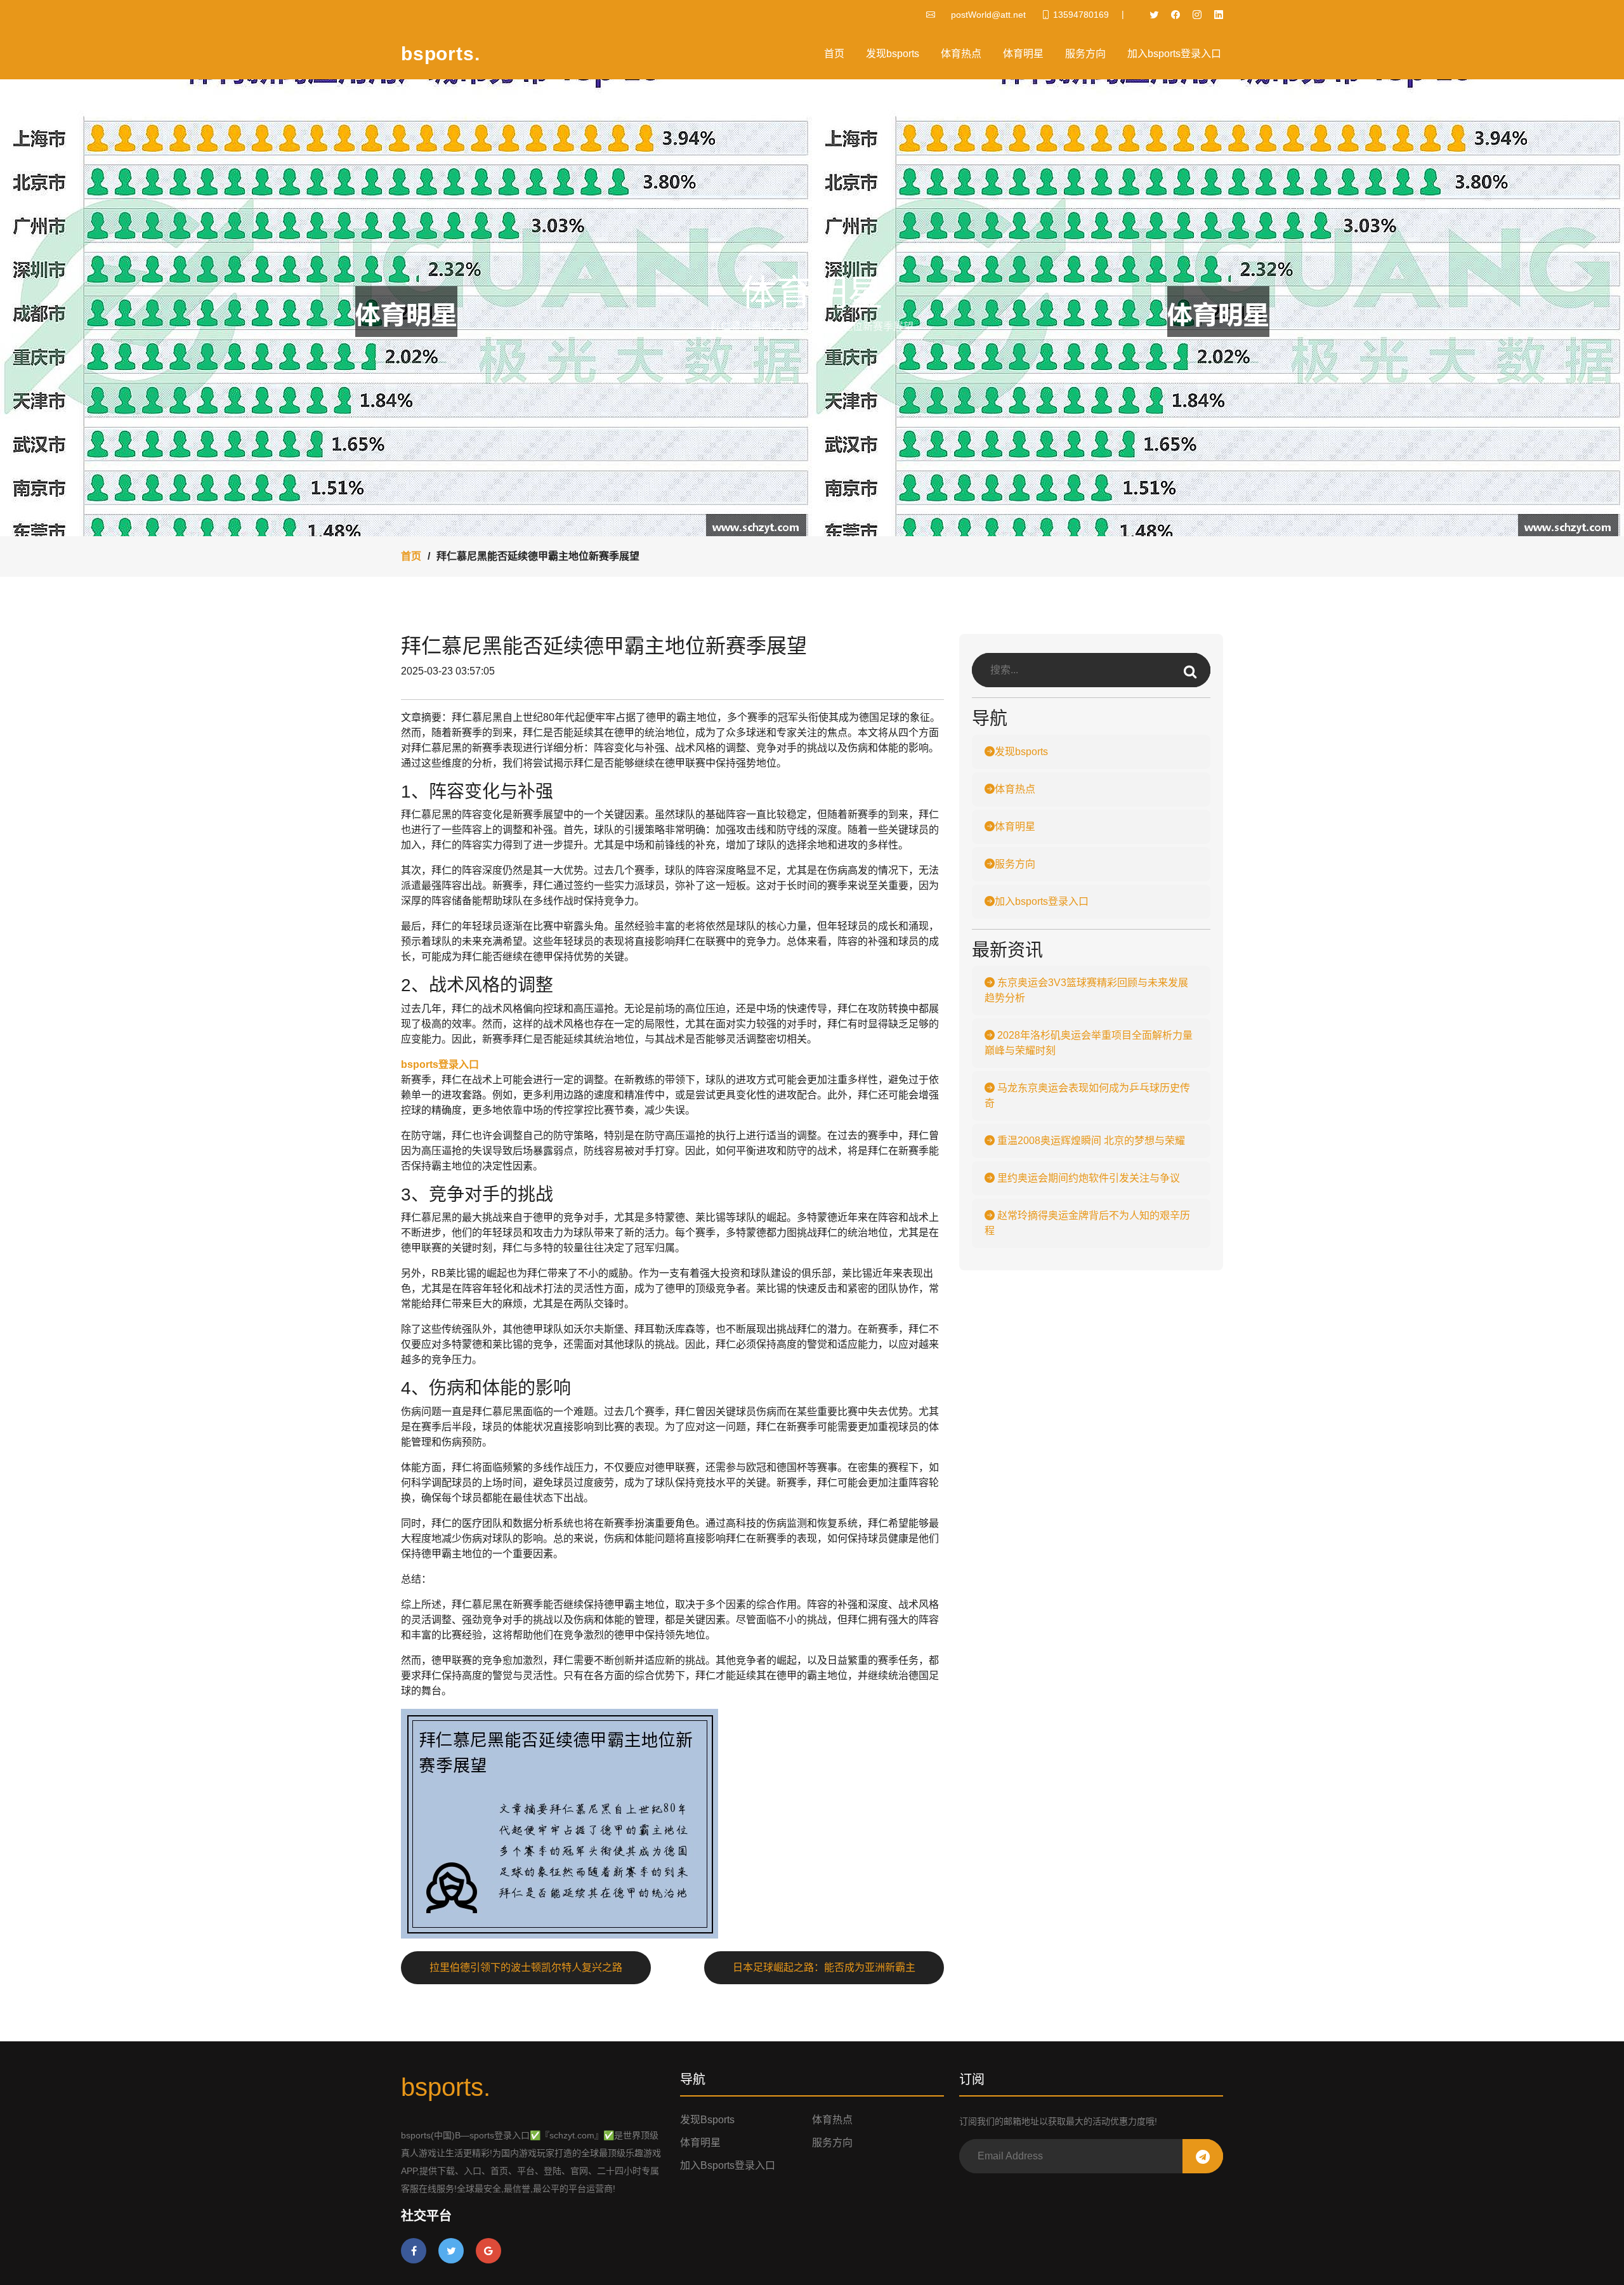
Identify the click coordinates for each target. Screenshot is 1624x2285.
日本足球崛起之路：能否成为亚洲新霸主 (824, 1967)
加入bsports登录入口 (1174, 54)
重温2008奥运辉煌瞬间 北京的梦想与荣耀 (1090, 1141)
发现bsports (893, 54)
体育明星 (1023, 54)
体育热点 (961, 54)
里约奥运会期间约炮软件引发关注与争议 (1087, 1178)
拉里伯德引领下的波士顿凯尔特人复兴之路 (526, 1967)
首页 (834, 54)
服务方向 (1085, 54)
